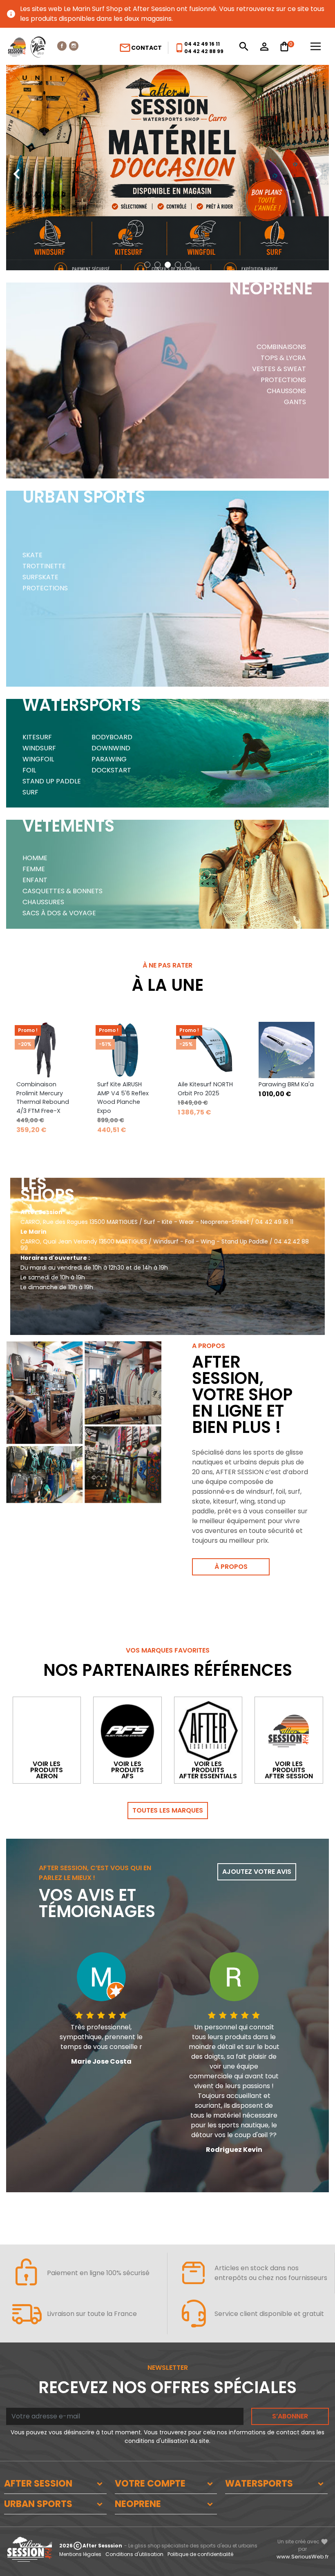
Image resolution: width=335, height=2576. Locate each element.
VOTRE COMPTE (150, 2484)
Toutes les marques (168, 1810)
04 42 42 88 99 (204, 51)
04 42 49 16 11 (202, 44)
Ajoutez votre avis (257, 1872)
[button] (147, 265)
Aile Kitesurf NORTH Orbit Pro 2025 (205, 1089)
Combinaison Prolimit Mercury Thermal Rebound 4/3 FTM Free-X (43, 1098)
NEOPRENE (138, 2504)
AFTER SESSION (38, 2484)
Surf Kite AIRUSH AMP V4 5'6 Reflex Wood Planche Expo (123, 1098)
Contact (140, 48)
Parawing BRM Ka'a (286, 1084)
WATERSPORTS (259, 2484)
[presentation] (16, 168)
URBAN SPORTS (38, 2504)
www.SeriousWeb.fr (303, 2557)
